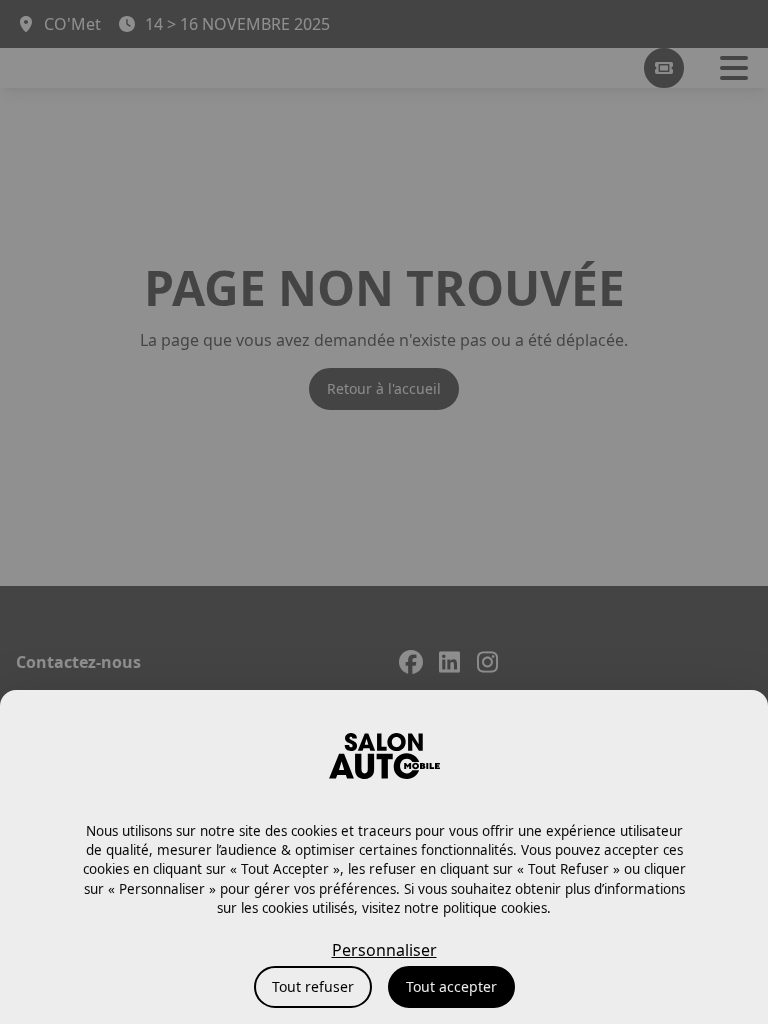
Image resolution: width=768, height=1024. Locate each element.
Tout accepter (451, 986)
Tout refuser (313, 986)
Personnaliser (384, 950)
